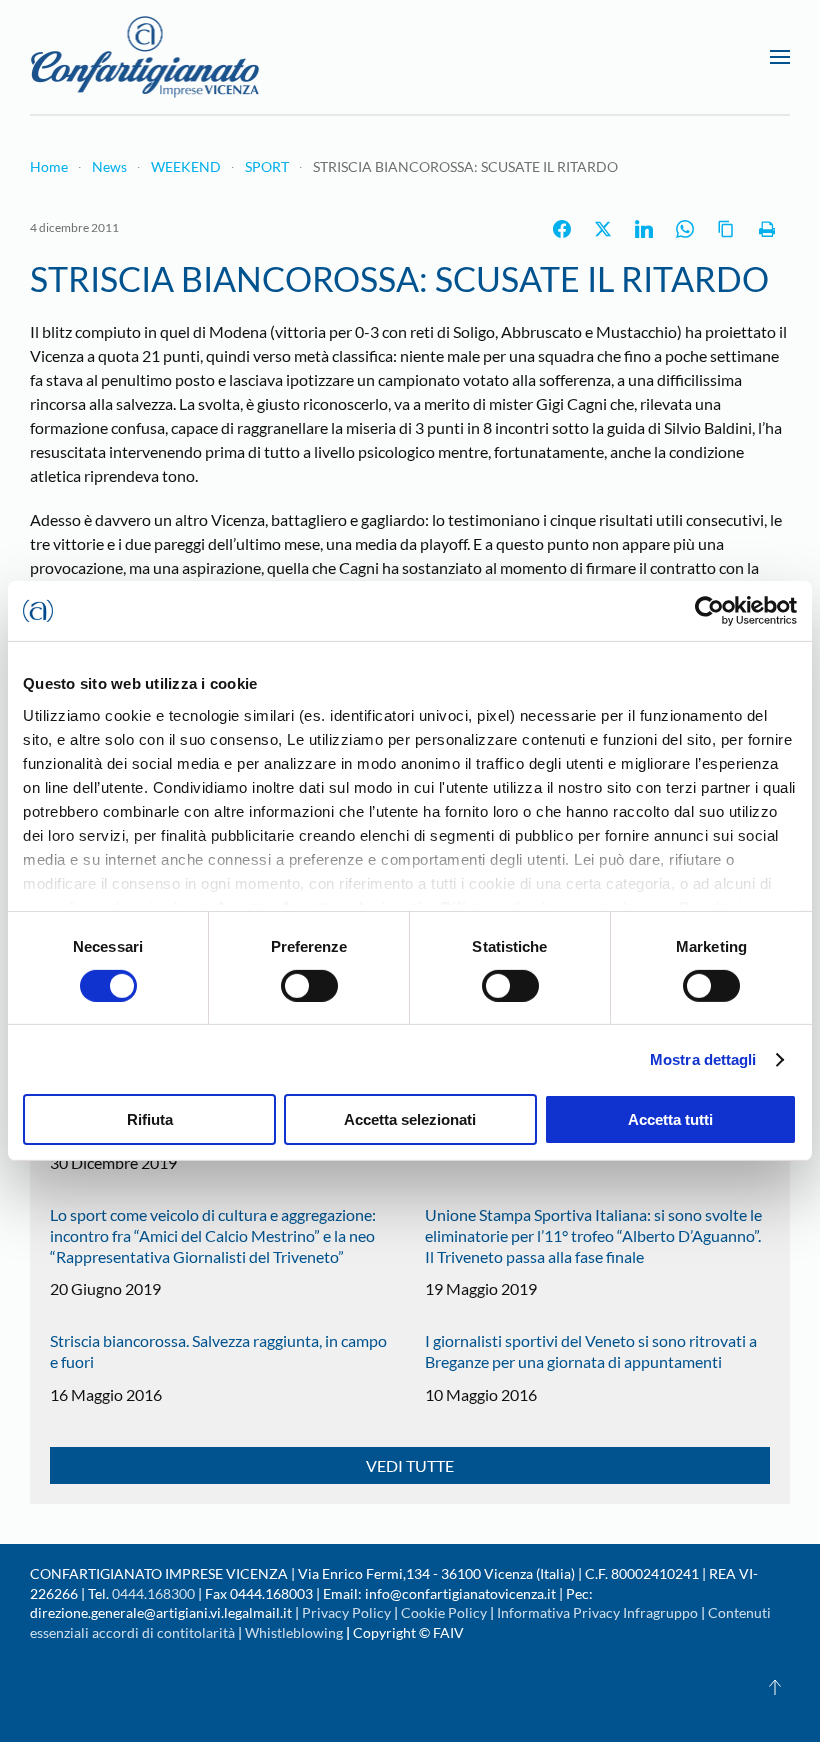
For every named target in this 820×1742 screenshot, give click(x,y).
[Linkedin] (644, 229)
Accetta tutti (670, 1119)
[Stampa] (767, 229)
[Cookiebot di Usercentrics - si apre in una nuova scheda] (709, 611)
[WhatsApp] (685, 229)
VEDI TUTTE (410, 1465)
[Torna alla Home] (145, 57)
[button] (780, 57)
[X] (603, 229)
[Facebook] (562, 229)
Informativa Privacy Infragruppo (597, 1612)
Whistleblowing (294, 1632)
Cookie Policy (444, 1612)
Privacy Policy (346, 1612)
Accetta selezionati (410, 1119)
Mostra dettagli (703, 1059)
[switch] (309, 986)
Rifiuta (150, 1119)
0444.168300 (153, 1593)
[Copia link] (726, 229)
